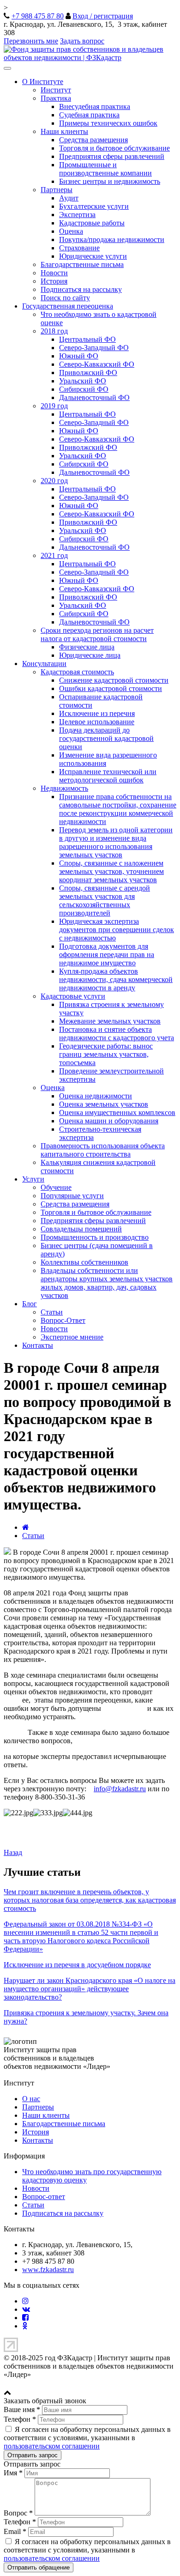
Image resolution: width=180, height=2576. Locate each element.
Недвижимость (64, 788)
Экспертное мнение (72, 1337)
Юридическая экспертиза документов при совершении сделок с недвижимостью (117, 930)
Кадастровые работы (92, 223)
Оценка (71, 231)
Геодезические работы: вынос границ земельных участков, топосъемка (106, 1054)
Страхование (79, 248)
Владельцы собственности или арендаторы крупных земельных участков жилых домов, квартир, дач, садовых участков (107, 1283)
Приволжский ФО (88, 373)
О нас (31, 2099)
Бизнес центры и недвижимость (110, 181)
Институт (56, 90)
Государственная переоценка (68, 306)
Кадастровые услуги (73, 996)
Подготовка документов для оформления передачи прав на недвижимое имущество (107, 955)
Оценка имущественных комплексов (117, 1112)
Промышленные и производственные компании (105, 169)
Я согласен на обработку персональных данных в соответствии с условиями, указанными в (87, 2438)
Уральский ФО (83, 381)
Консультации (44, 664)
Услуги (33, 1179)
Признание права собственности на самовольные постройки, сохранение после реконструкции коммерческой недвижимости (118, 809)
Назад (13, 1852)
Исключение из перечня (97, 713)
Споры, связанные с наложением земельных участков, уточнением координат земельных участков (111, 871)
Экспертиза (77, 215)
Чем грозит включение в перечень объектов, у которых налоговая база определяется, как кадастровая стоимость (90, 1900)
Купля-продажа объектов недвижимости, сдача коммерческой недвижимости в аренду (116, 979)
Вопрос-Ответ (63, 1320)
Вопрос (18, 2513)
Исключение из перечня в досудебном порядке (77, 1965)
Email (15, 2531)
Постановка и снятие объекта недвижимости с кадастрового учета (117, 1033)
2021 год (54, 555)
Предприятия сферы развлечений (112, 156)
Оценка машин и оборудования (109, 1121)
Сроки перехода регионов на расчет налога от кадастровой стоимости (97, 634)
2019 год (54, 406)
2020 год (54, 481)
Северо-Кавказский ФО (97, 364)
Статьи (52, 1312)
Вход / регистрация (103, 16)
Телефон (20, 2419)
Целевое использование (97, 722)
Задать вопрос (82, 41)
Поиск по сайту (65, 298)
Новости (54, 273)
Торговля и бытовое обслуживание (114, 148)
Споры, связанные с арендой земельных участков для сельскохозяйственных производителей (105, 900)
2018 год (54, 331)
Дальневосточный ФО (94, 397)
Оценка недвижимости (96, 1096)
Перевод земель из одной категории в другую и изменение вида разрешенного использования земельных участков (116, 842)
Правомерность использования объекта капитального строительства (103, 1150)
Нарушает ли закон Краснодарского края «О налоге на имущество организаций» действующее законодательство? (90, 1989)
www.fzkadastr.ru (48, 2270)
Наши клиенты (64, 131)
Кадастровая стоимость (77, 672)
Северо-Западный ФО (94, 348)
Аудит (69, 198)
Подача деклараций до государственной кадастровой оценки (106, 738)
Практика (56, 98)
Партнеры (57, 190)
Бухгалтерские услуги (94, 206)
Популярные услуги (72, 1196)
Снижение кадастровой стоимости (114, 680)
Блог (30, 1304)
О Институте (43, 82)
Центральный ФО (87, 339)
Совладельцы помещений (81, 1229)
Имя (13, 2473)
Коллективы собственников (84, 1262)
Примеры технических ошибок (108, 123)
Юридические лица (90, 655)
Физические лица (87, 647)
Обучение (56, 1187)
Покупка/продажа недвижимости (112, 239)
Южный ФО (79, 356)
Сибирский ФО (84, 389)
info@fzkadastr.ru (120, 1789)
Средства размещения (93, 140)
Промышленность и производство (95, 1237)
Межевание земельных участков (110, 1021)
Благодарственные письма (82, 264)
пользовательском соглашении (52, 2446)
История (54, 281)
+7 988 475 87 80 (38, 16)
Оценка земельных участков (104, 1104)
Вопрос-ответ (44, 2197)
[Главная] (26, 1527)
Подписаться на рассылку (81, 289)
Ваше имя (22, 2409)
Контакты (38, 1345)
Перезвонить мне (31, 41)
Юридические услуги (93, 256)
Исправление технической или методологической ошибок (108, 776)
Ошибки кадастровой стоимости (111, 688)
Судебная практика (89, 115)
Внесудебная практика (95, 106)
